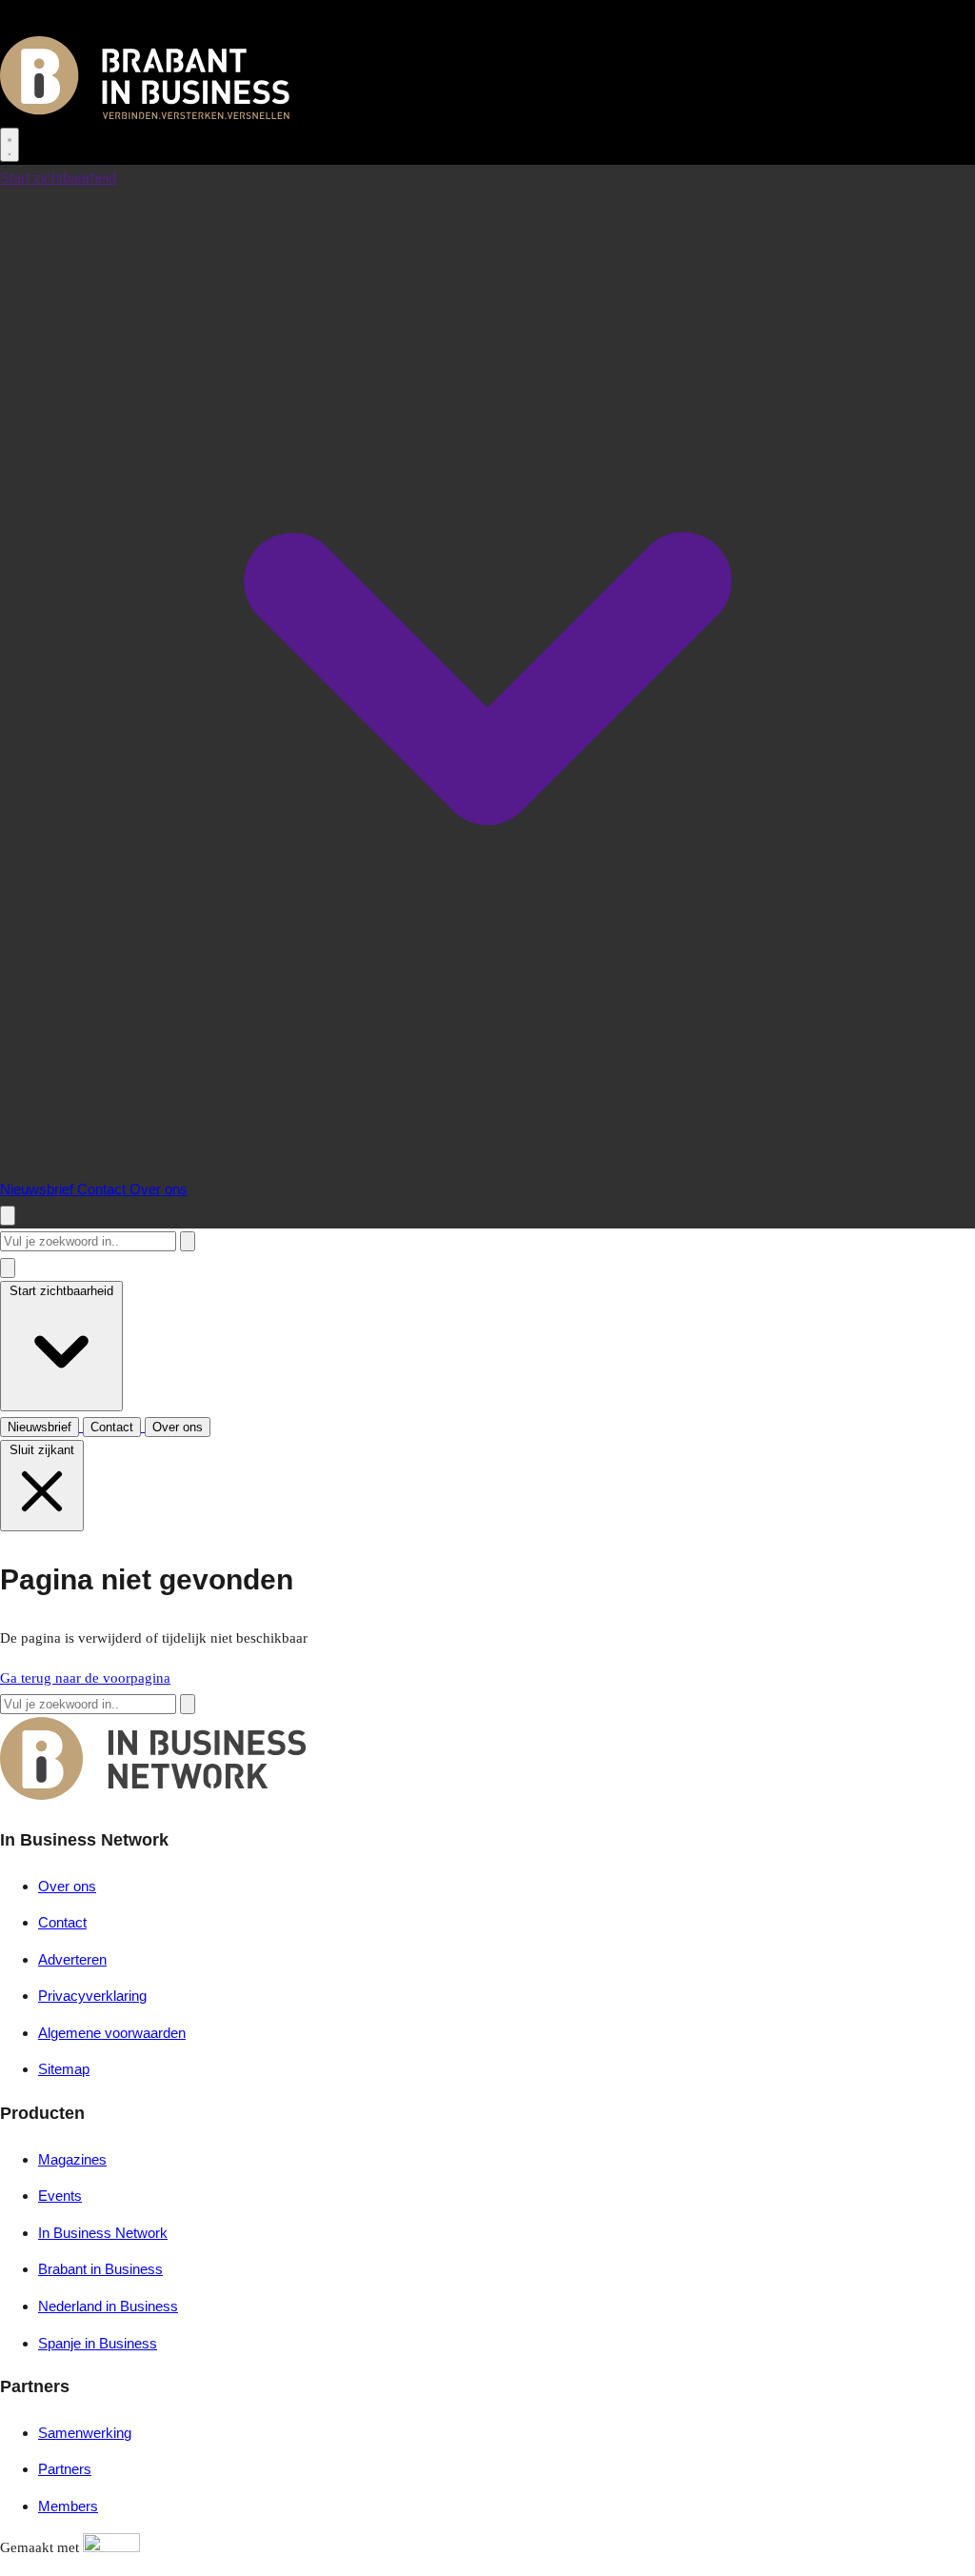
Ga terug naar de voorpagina (85, 1678)
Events (60, 2196)
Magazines (72, 2159)
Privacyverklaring (92, 1996)
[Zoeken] (188, 1241)
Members (68, 2506)
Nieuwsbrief (39, 1189)
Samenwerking (85, 2433)
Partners (65, 2469)
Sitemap (64, 2069)
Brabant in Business (100, 2269)
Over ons (159, 1189)
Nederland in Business (108, 2306)
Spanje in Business (98, 2343)
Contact (103, 1189)
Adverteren (72, 1959)
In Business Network (103, 2233)
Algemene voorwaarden (112, 2033)
